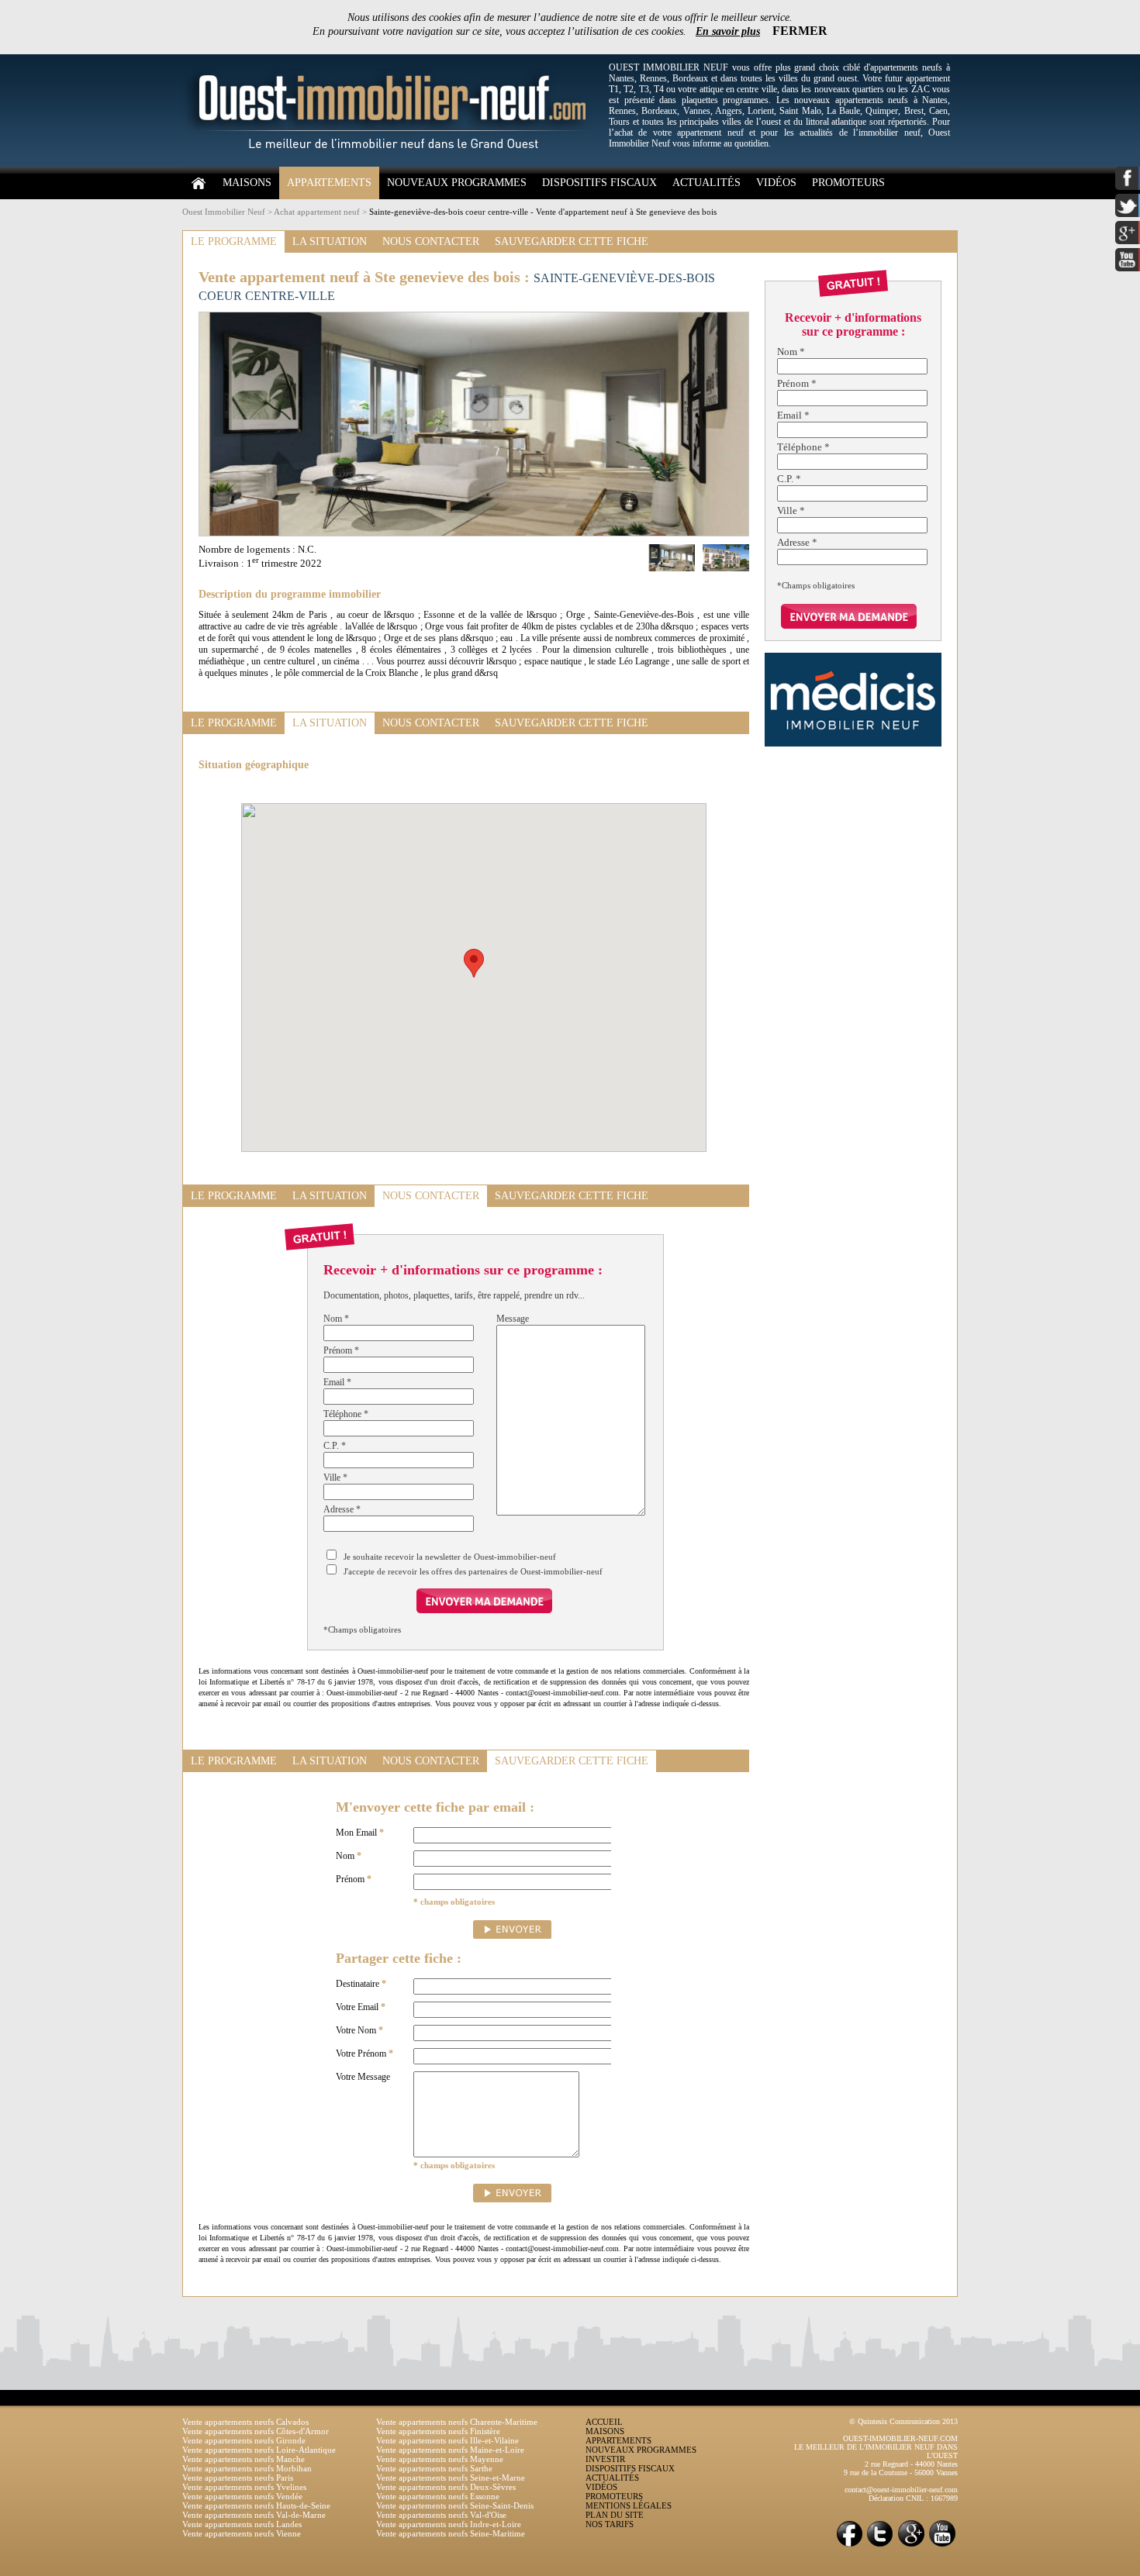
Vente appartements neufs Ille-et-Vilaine (447, 2440)
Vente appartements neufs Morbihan (247, 2468)
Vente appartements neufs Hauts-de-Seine (256, 2505)
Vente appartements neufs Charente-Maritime (457, 2422)
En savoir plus (728, 31)
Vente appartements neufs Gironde (244, 2440)
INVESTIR (605, 2459)
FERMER (800, 31)
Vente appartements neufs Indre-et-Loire (449, 2524)
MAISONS (247, 183)
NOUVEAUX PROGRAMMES (457, 183)
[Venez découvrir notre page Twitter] (880, 2545)
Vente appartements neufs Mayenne (440, 2459)
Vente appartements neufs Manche (244, 2459)
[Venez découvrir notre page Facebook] (849, 2545)
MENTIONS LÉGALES (629, 2505)
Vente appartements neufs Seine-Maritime (451, 2533)
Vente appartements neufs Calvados (245, 2422)
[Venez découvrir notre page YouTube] (942, 2545)
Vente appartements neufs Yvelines (244, 2487)
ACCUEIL (604, 2422)
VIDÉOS (776, 183)
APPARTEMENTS (329, 183)
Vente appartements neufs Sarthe (434, 2468)
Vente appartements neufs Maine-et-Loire (450, 2450)
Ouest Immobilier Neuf (224, 212)
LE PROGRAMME (234, 241)
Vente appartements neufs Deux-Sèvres (446, 2487)
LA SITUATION (330, 241)
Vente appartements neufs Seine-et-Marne (451, 2478)
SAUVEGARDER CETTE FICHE (572, 241)
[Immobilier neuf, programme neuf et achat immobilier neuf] (392, 164)
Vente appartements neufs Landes (242, 2524)
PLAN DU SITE (615, 2515)
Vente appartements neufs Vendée (242, 2496)
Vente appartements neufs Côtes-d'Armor (256, 2431)
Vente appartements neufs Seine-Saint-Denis (455, 2505)
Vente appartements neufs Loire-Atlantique (259, 2450)
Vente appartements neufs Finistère (438, 2431)
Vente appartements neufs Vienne (242, 2533)
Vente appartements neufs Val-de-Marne (254, 2515)
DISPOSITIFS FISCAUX (599, 183)
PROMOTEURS (848, 183)
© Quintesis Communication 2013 (903, 2421)
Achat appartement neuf (317, 212)
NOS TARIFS (610, 2524)
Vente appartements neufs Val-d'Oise (441, 2515)
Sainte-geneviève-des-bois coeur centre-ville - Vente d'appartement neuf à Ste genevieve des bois (543, 212)
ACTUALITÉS (706, 183)
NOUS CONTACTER (431, 241)
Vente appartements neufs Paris (238, 2478)
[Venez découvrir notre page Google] (911, 2545)
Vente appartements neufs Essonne (438, 2496)
